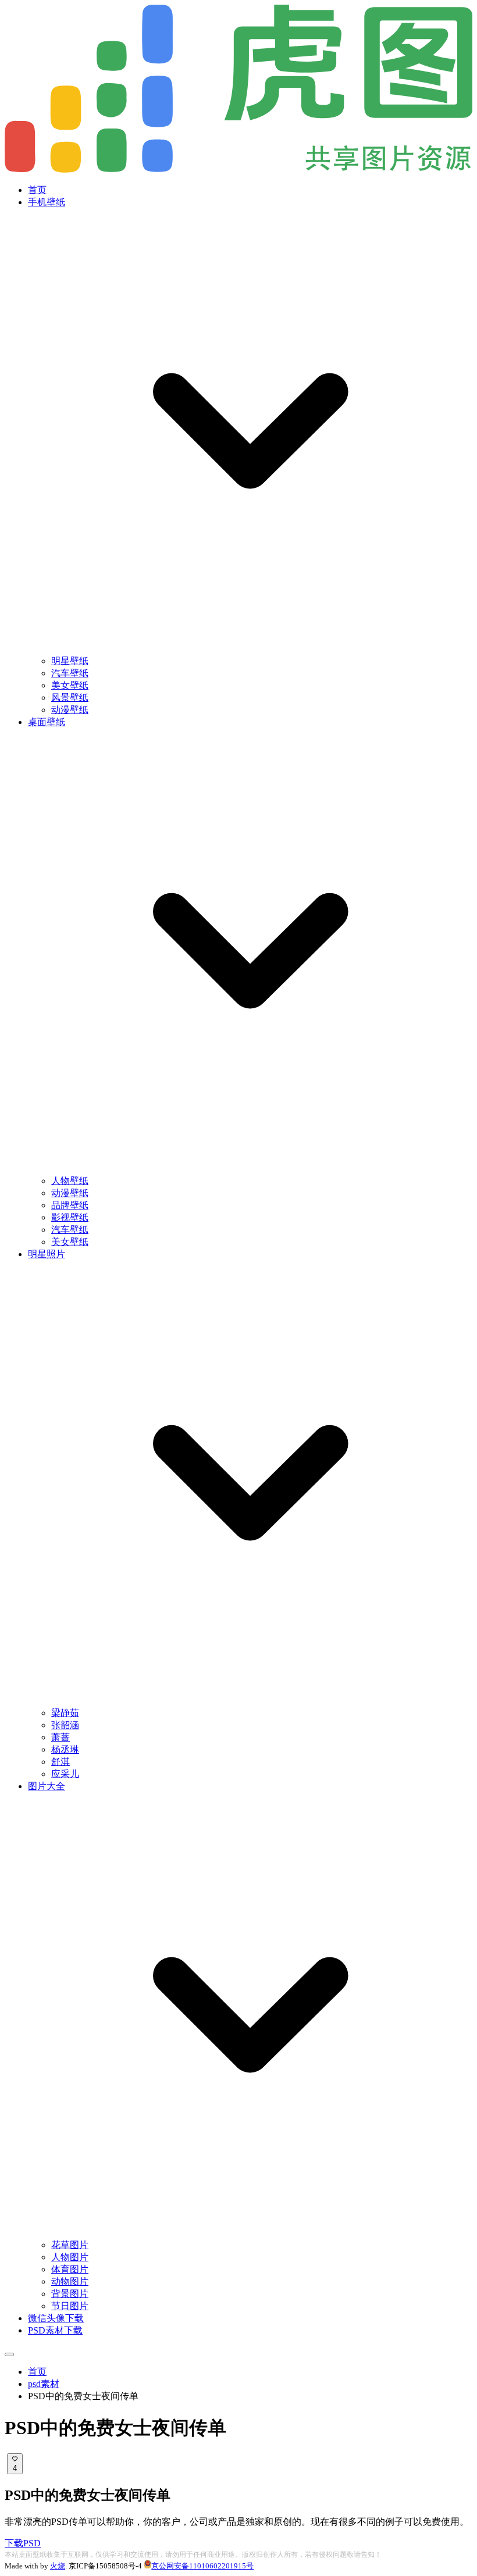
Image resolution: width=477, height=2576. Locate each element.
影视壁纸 (70, 1217)
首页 (37, 190)
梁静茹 (65, 1713)
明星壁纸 (70, 661)
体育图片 (70, 2269)
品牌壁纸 (70, 1205)
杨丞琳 (65, 1749)
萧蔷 (60, 1737)
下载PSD (23, 2543)
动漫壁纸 (70, 710)
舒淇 (60, 1762)
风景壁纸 (70, 697)
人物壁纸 (70, 1181)
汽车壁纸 (70, 673)
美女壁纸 (70, 685)
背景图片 (70, 2294)
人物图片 (70, 2257)
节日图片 (70, 2306)
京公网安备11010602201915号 (202, 2566)
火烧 (58, 2566)
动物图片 (70, 2281)
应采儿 (65, 1774)
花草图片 (70, 2245)
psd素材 (44, 2384)
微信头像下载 (56, 2318)
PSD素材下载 (55, 2330)
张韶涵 (65, 1725)
